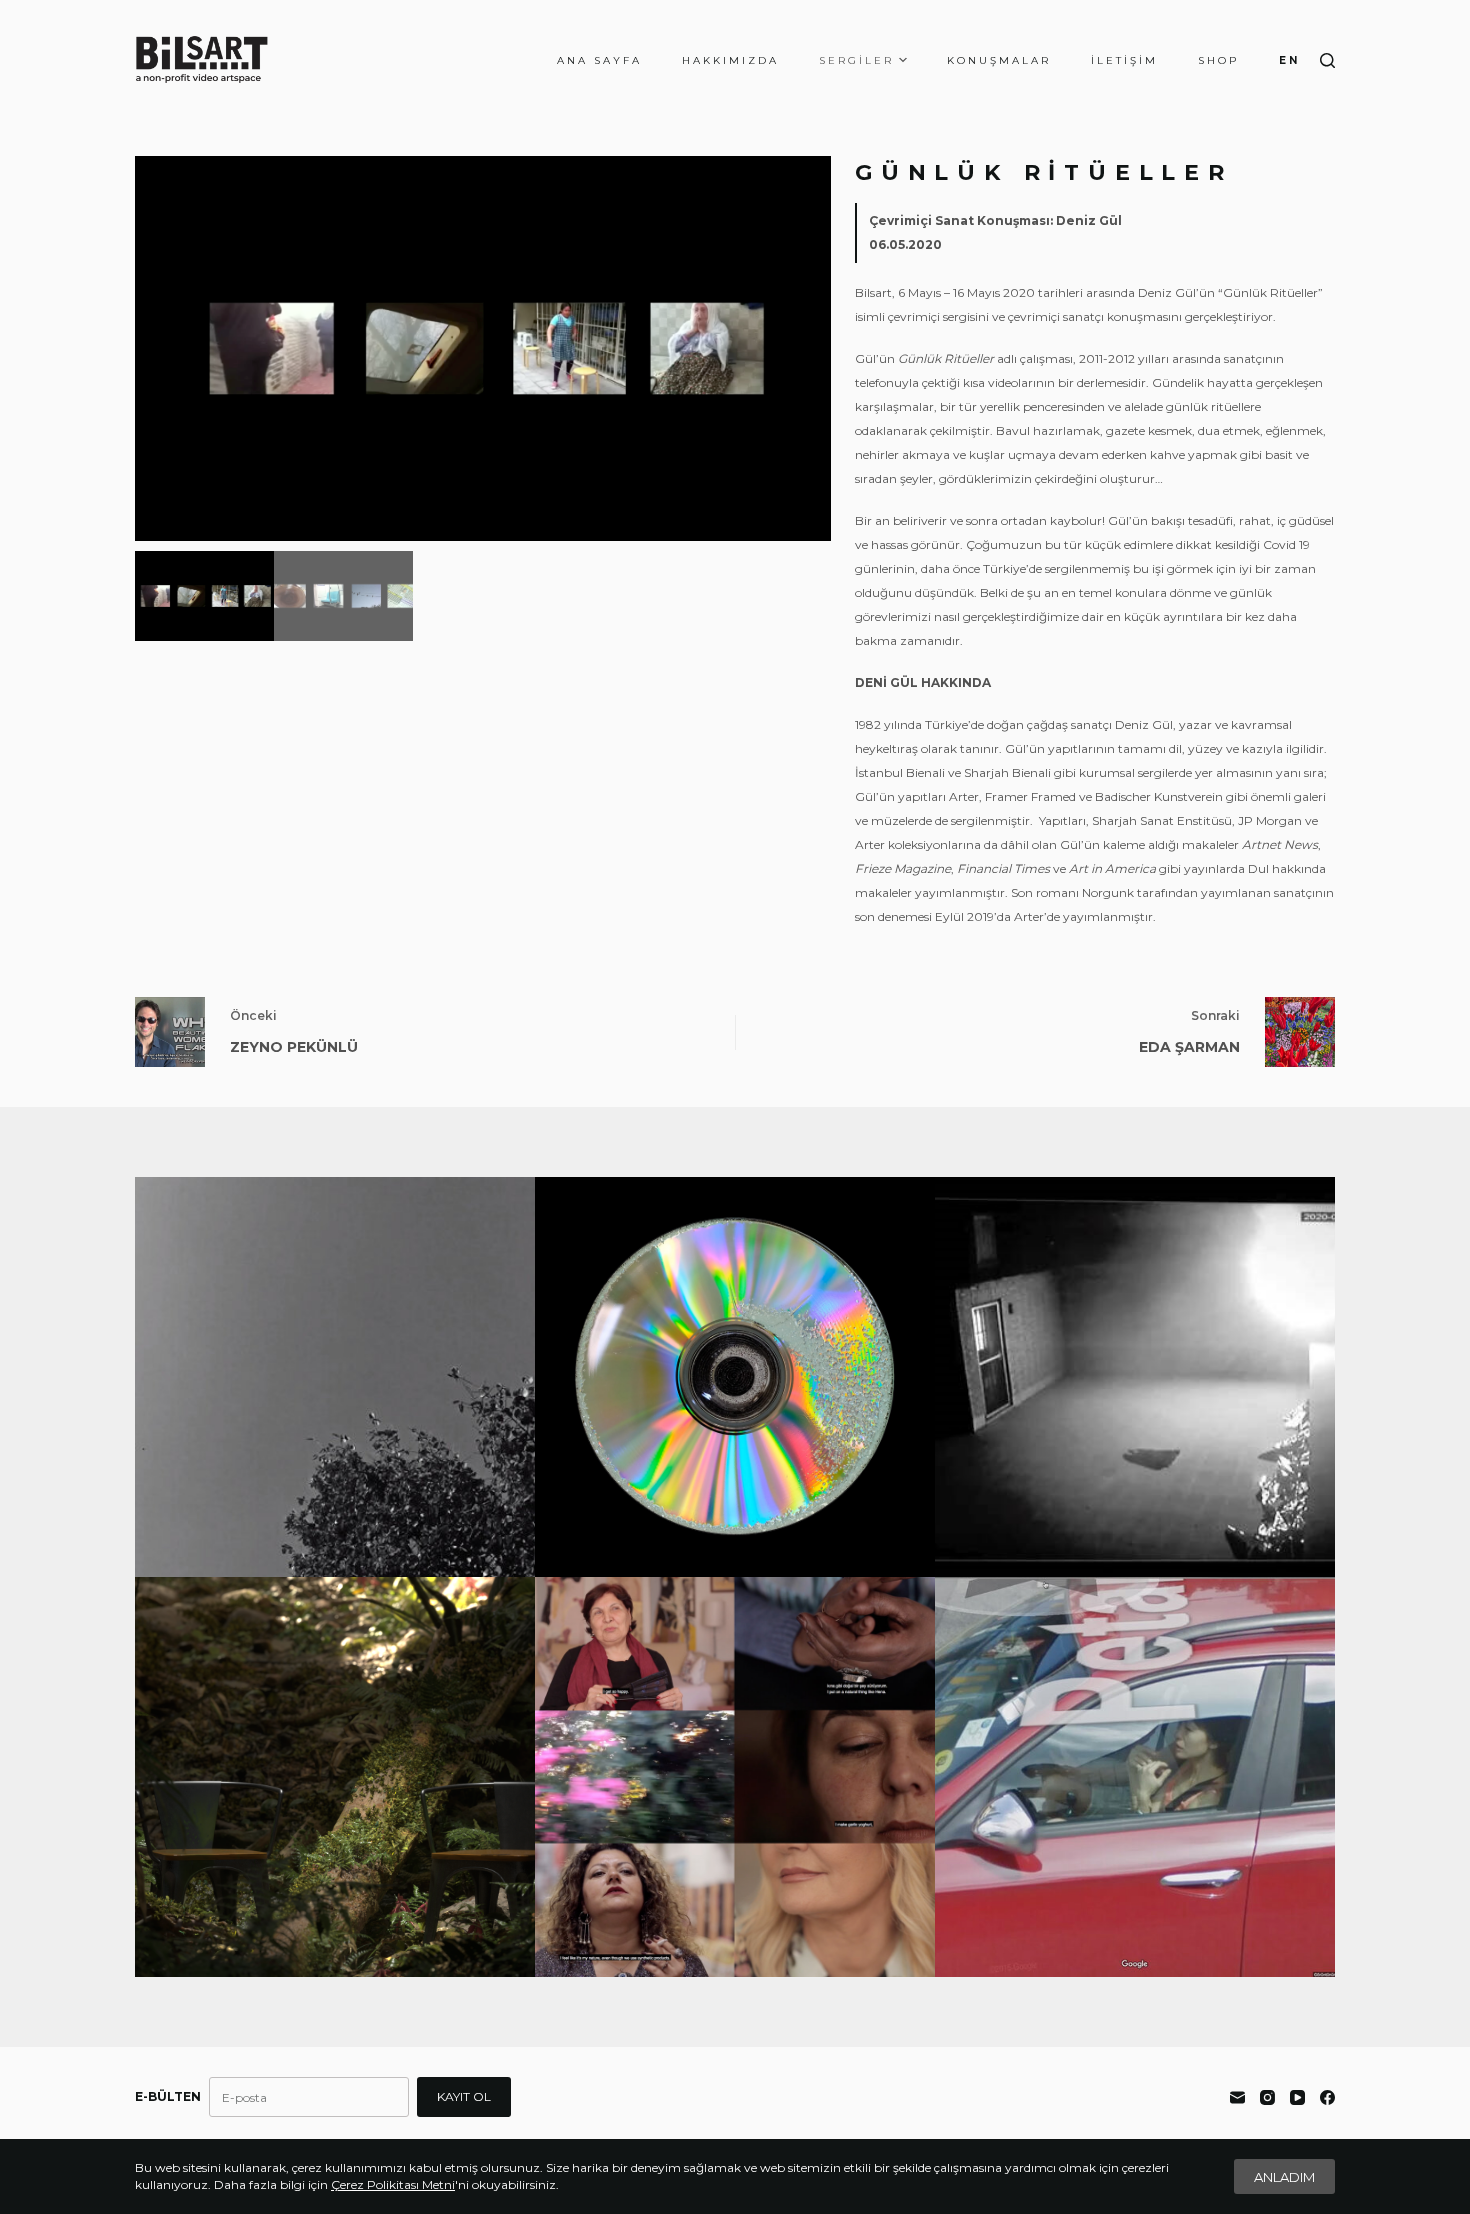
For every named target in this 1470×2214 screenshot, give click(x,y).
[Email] (1237, 2097)
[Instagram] (1267, 2097)
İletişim (1124, 60)
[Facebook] (1327, 2097)
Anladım (1284, 2177)
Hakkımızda (730, 60)
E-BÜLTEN (168, 2096)
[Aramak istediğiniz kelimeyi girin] (1327, 60)
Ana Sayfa (599, 60)
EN (1289, 60)
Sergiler (856, 60)
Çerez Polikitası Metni (393, 2184)
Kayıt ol (464, 2096)
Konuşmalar (999, 60)
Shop (1218, 60)
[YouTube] (1297, 2097)
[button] (808, 349)
